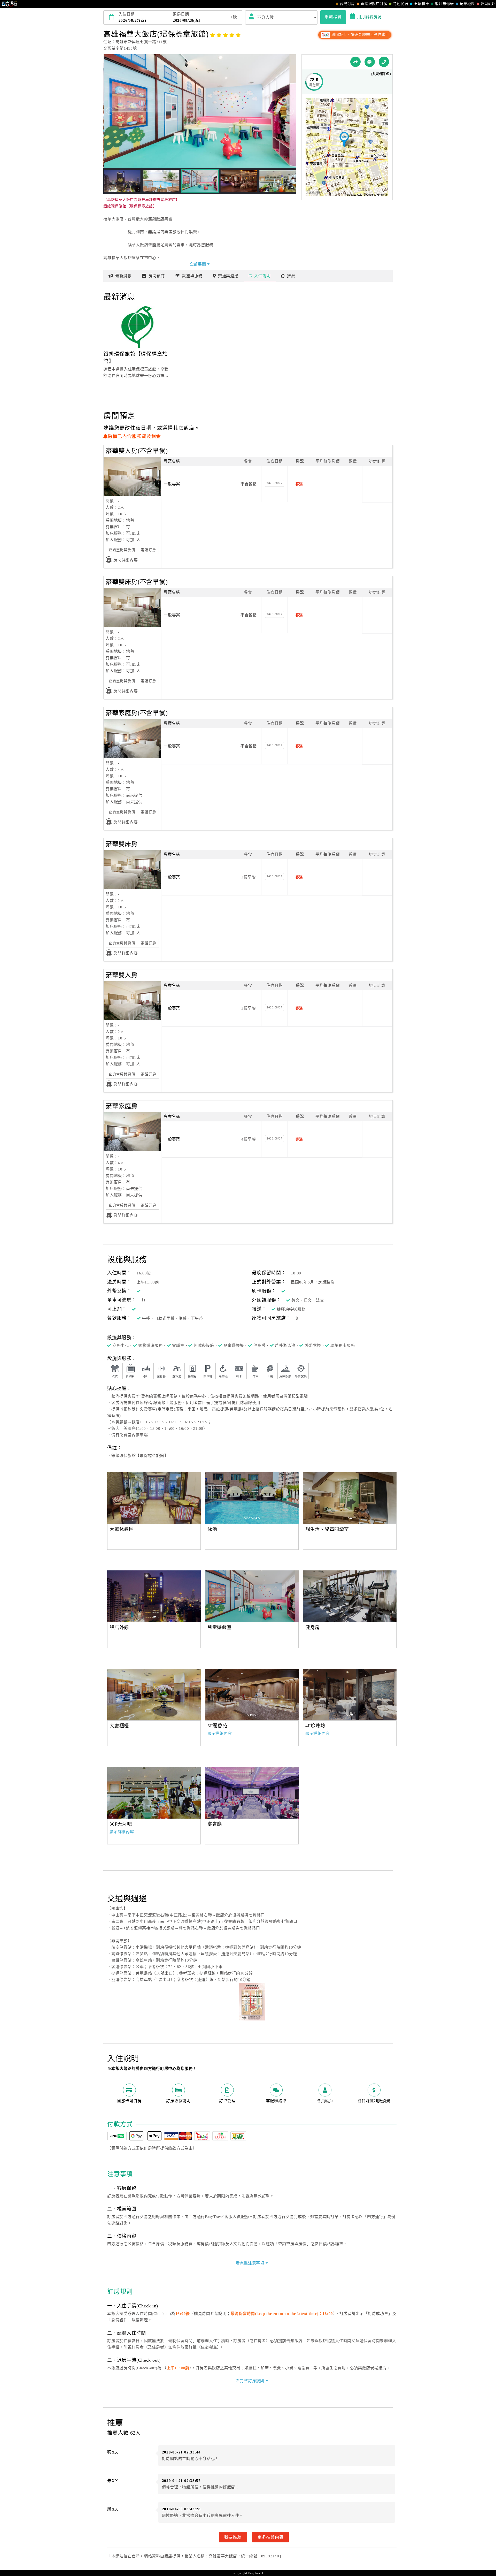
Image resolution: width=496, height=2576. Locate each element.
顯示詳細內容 (220, 1734)
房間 (157, 276)
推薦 (291, 276)
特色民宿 (401, 4)
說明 (262, 276)
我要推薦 (233, 2537)
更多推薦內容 (271, 2537)
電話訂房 (148, 550)
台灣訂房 (347, 4)
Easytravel (256, 2573)
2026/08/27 (275, 483)
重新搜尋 (333, 17)
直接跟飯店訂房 (374, 4)
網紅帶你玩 (444, 4)
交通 (228, 276)
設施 (192, 276)
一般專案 (172, 484)
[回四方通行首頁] (10, 4)
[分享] (355, 62)
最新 (123, 276)
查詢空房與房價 (122, 550)
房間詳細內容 (126, 560)
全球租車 (421, 4)
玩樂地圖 (467, 4)
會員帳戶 (488, 4)
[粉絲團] (370, 62)
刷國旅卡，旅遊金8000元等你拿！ (360, 35)
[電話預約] (384, 62)
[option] (154, 1498)
